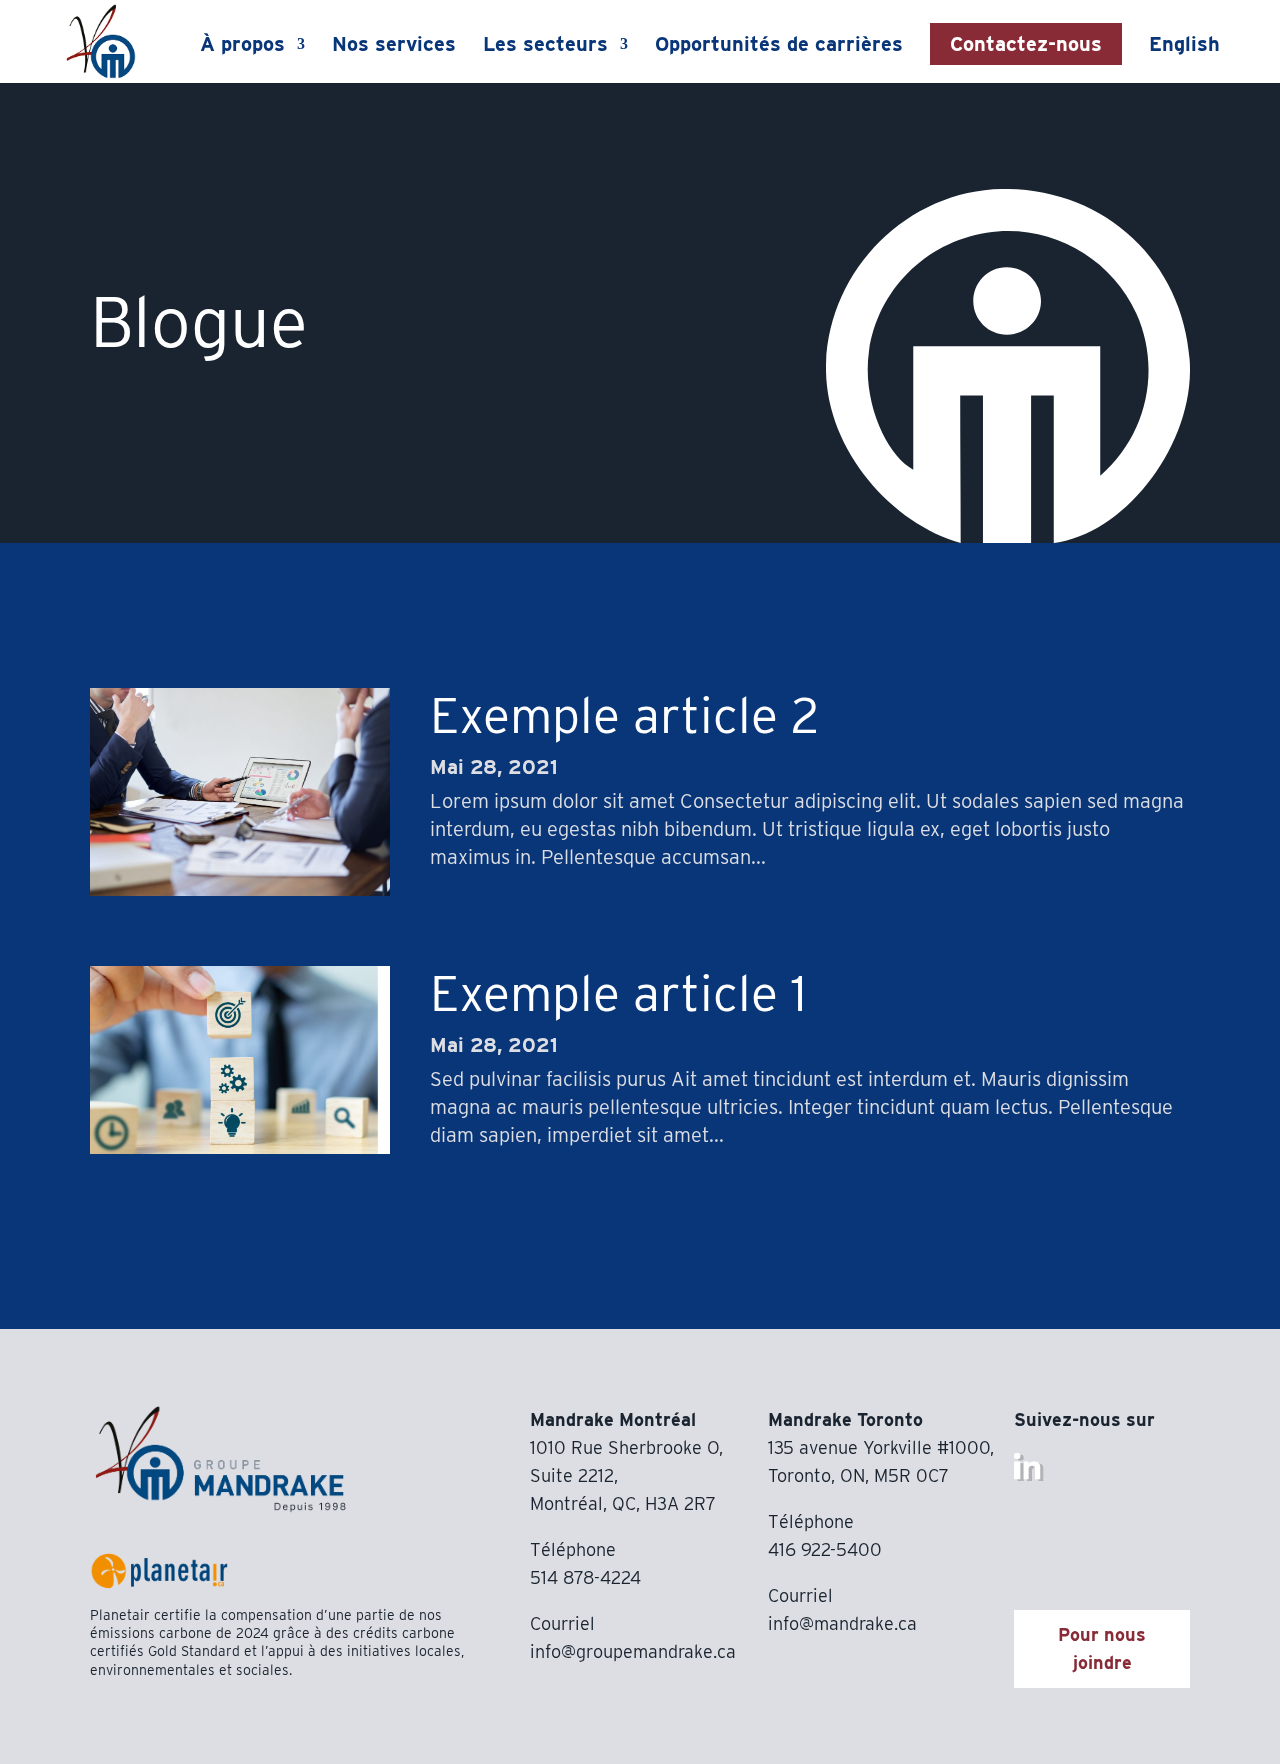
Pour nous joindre (1102, 1648)
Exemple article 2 (624, 715)
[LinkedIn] (1029, 1475)
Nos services (394, 46)
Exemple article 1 (618, 993)
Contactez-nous (1026, 44)
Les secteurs (545, 46)
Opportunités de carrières (779, 46)
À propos (242, 46)
